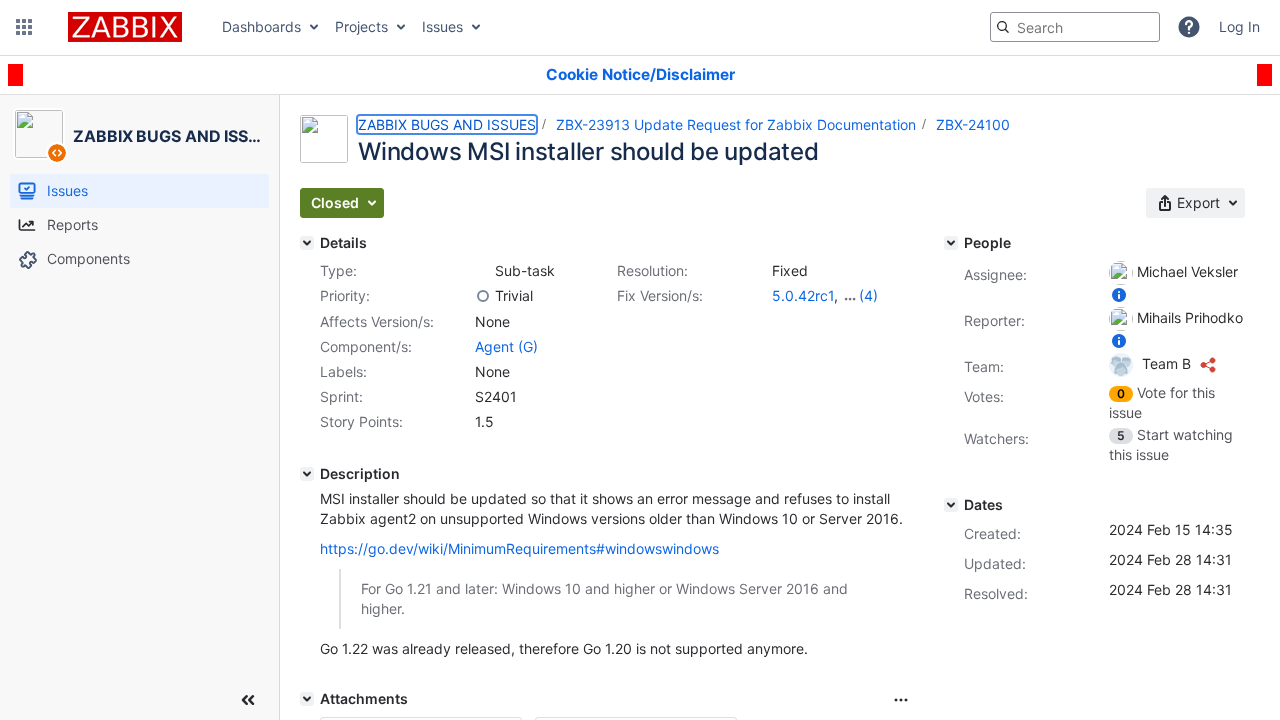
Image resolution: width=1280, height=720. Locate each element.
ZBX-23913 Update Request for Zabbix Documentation (736, 124)
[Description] (307, 474)
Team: (984, 366)
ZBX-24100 (973, 124)
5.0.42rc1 (803, 295)
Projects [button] (361, 26)
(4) (868, 295)
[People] (951, 243)
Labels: (343, 371)
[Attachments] (307, 699)
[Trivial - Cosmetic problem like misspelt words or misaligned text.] (483, 296)
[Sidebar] (248, 700)
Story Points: (361, 421)
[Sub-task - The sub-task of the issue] (483, 271)
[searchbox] (1075, 27)
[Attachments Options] (901, 700)
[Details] (307, 243)
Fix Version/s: (660, 295)
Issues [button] (442, 26)
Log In (1239, 26)
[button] (24, 27)
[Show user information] (1119, 294)
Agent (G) (506, 346)
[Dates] (951, 505)
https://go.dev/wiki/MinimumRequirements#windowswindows (519, 548)
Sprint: (341, 396)
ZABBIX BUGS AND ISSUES (447, 124)
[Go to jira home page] (125, 27)
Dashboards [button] (261, 26)
